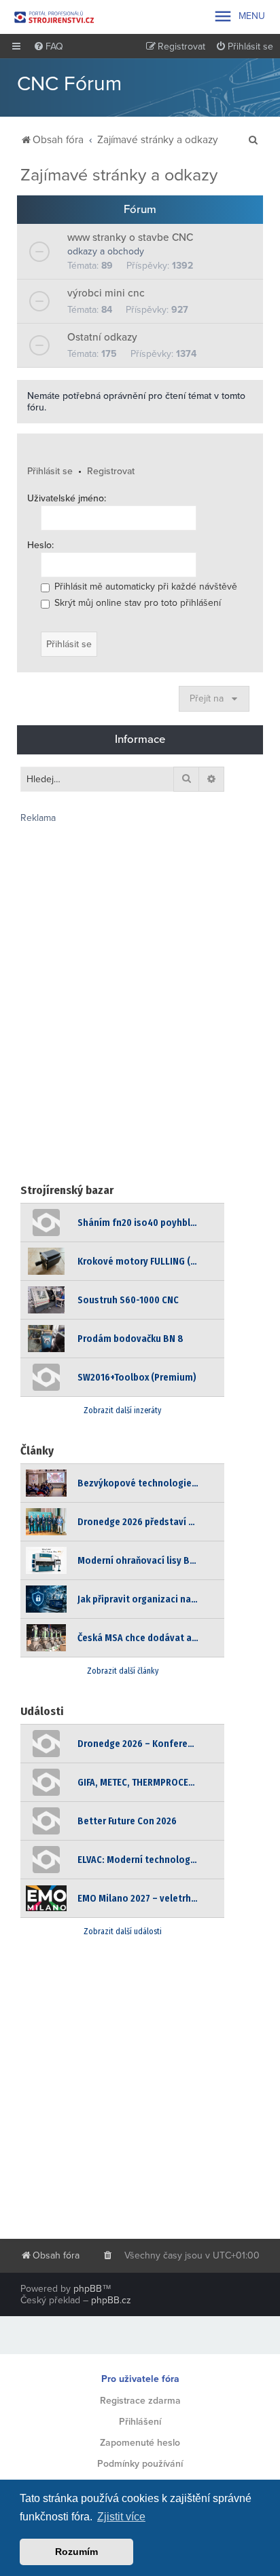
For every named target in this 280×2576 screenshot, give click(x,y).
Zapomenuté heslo (140, 2443)
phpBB (88, 2289)
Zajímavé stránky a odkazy (119, 175)
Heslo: (40, 545)
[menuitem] (48, 47)
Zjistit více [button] (121, 2517)
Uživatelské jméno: (67, 498)
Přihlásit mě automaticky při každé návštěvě (144, 587)
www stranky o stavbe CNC (130, 237)
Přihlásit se (50, 471)
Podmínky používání (140, 2464)
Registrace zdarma (140, 2401)
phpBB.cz (111, 2300)
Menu (239, 16)
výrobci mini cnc (106, 293)
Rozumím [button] (76, 2552)
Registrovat (111, 471)
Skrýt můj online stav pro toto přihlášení (136, 603)
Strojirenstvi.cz (54, 17)
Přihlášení (140, 2422)
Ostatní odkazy (102, 337)
